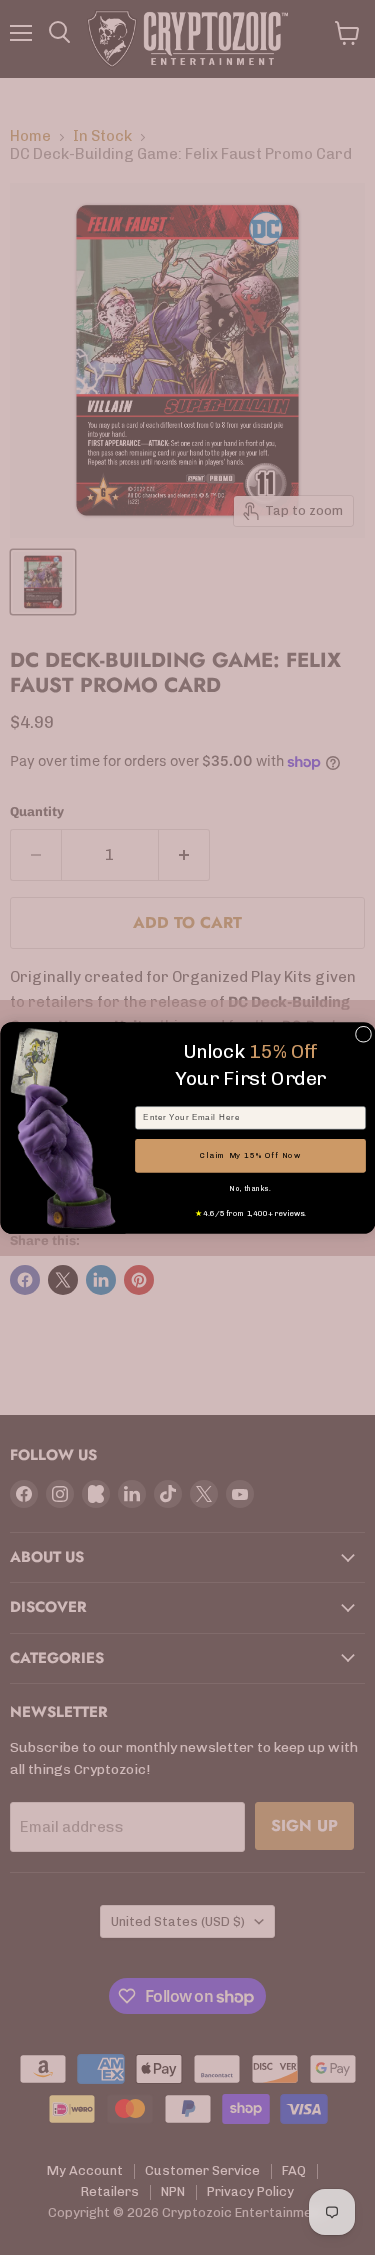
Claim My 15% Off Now (250, 1155)
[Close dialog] (363, 1034)
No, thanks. (250, 1189)
